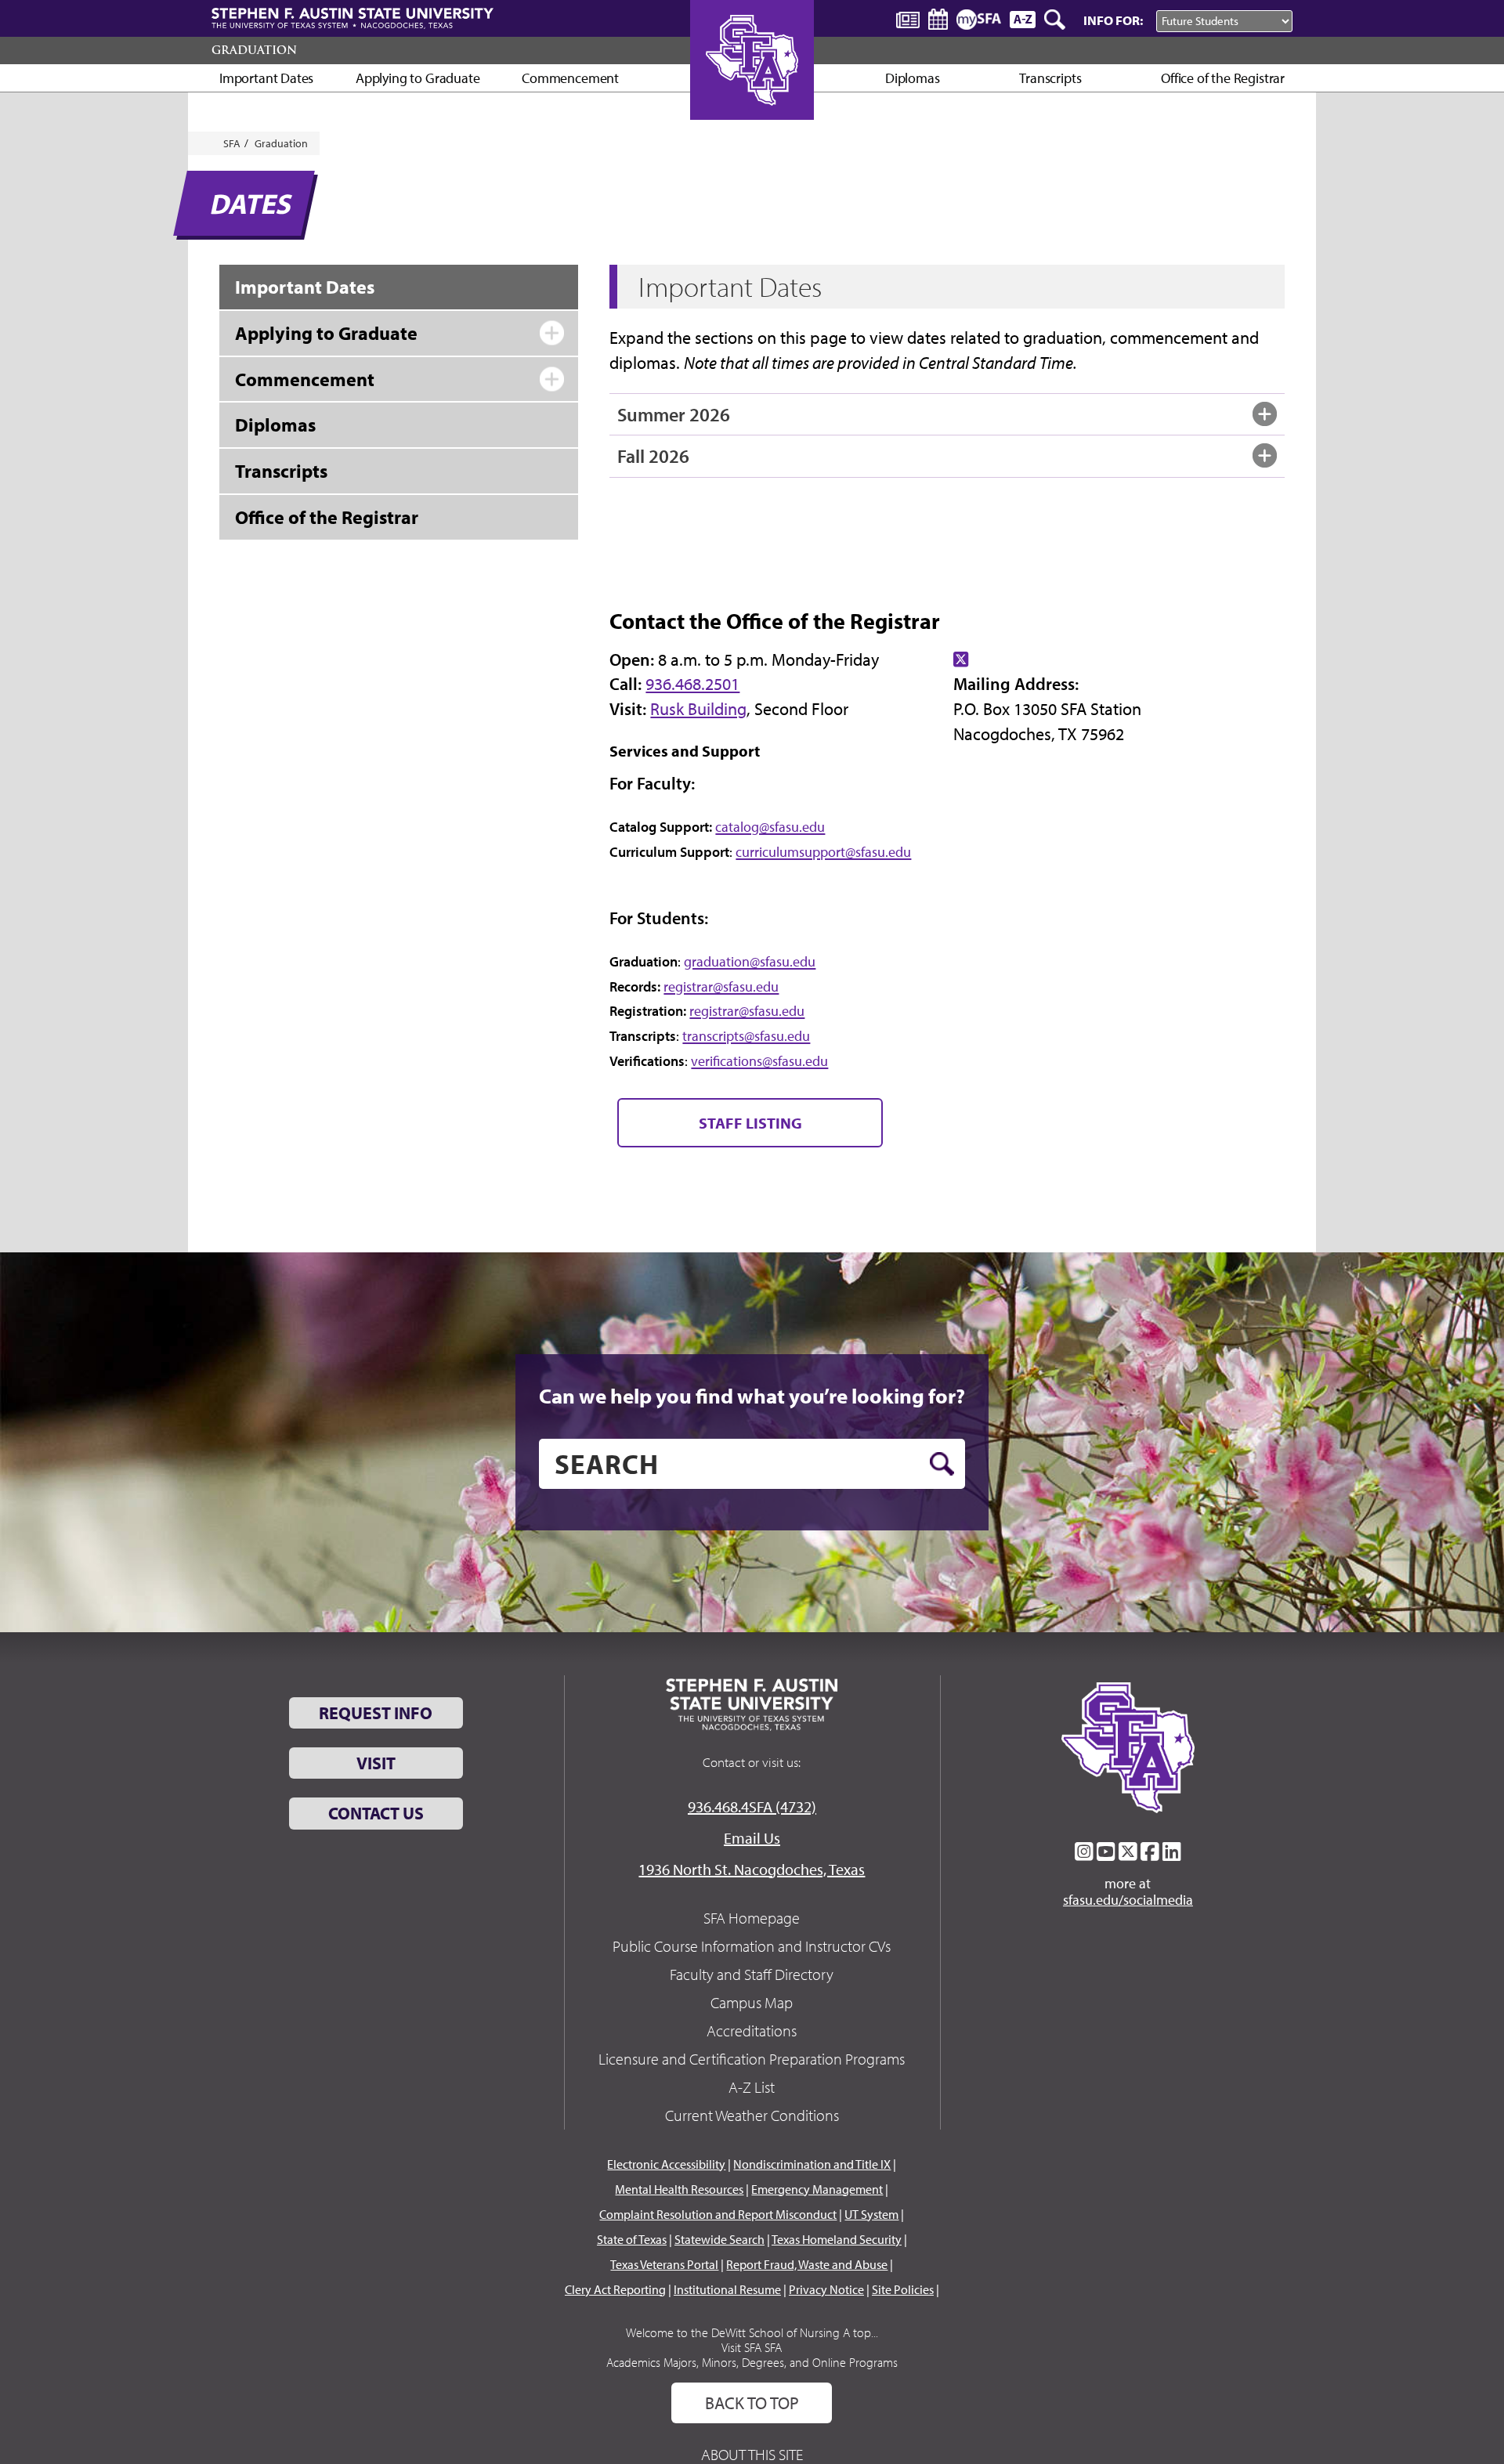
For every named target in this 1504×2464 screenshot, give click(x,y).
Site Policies (903, 2289)
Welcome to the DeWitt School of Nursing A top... (752, 2332)
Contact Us (376, 1813)
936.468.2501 (692, 684)
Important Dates (266, 78)
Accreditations (752, 2030)
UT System (871, 2214)
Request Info (376, 1713)
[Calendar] (938, 19)
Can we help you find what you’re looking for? (752, 1396)
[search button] (942, 1464)
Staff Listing (750, 1123)
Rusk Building (698, 709)
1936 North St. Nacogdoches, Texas (752, 1869)
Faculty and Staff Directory (752, 1974)
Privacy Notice (826, 2289)
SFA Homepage (752, 1918)
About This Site (752, 2454)
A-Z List (752, 2087)
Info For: (1113, 20)
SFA (232, 143)
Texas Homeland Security (837, 2239)
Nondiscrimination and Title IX (812, 2164)
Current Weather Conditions (752, 2115)
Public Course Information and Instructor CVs (752, 1946)
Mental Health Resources (679, 2189)
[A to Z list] (1023, 19)
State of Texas (632, 2239)
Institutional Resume (727, 2289)
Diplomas (913, 78)
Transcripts (1050, 78)
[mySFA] (979, 20)
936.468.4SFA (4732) (752, 1806)
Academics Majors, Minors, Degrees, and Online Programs (752, 2362)
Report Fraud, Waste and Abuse (807, 2264)
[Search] (1056, 20)
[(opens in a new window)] (961, 659)
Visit (376, 1763)
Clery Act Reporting (615, 2289)
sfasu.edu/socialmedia (1128, 1900)
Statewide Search (719, 2239)
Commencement (570, 78)
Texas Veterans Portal (664, 2264)
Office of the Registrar (1223, 78)
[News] (908, 19)
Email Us (752, 1838)
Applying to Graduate (418, 78)
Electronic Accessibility (666, 2164)
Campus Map (752, 2002)
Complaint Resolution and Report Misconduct (718, 2214)
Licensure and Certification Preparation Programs (752, 2059)
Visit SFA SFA (752, 2347)
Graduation (254, 50)
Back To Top (752, 2403)
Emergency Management (817, 2189)
